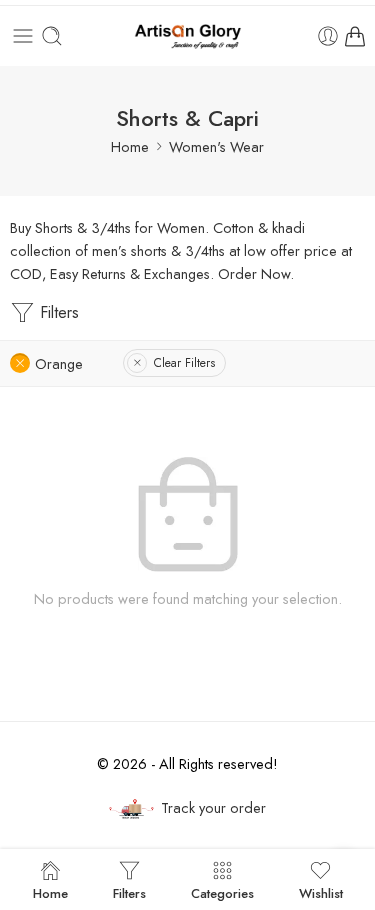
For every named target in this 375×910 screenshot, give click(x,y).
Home (130, 146)
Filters (57, 312)
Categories (222, 892)
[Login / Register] (328, 36)
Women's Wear (216, 146)
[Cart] (355, 36)
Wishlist (321, 892)
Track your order (213, 807)
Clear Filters (184, 363)
